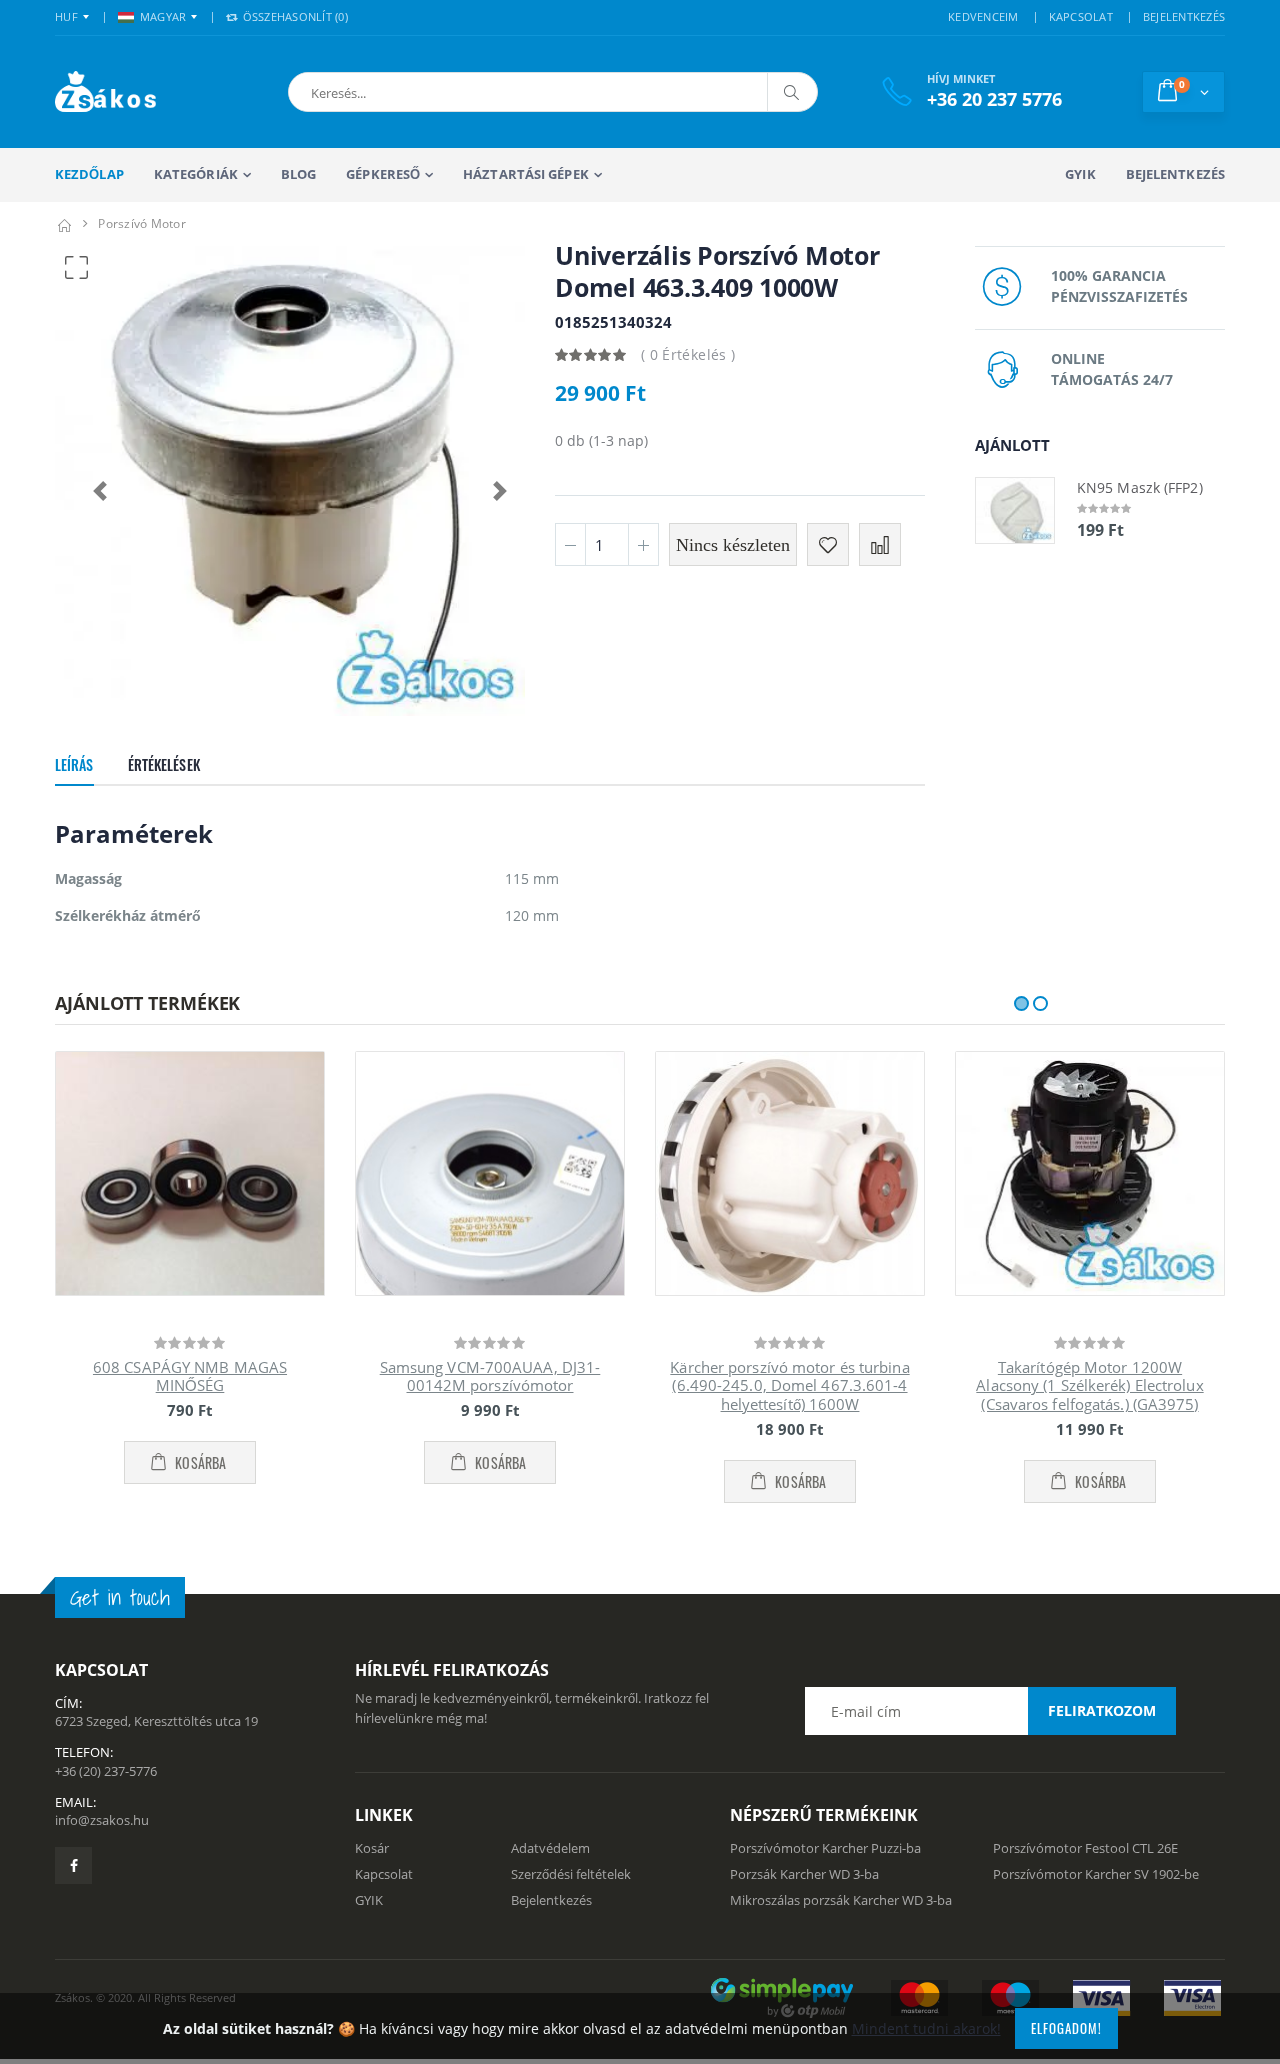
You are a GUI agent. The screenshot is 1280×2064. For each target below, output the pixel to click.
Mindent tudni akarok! (926, 2028)
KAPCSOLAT (1081, 16)
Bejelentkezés (1175, 174)
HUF (66, 16)
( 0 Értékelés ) (688, 354)
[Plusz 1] (643, 544)
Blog (298, 174)
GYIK (1080, 174)
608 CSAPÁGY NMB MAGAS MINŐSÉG (190, 1376)
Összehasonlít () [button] (293, 16)
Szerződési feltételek (571, 1874)
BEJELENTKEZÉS (1184, 16)
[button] (398, 92)
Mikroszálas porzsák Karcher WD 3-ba (841, 1900)
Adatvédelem (550, 1848)
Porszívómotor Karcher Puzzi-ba (825, 1848)
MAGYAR (163, 16)
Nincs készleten (733, 545)
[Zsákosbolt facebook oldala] (73, 1865)
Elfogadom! (1066, 2028)
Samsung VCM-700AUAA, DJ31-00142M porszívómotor (490, 1376)
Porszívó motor (142, 223)
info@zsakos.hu (102, 1820)
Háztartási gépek (526, 174)
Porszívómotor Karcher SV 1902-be (1096, 1874)
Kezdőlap (89, 174)
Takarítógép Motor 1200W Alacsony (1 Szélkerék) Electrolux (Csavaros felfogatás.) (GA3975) (1089, 1386)
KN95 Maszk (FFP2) (1140, 487)
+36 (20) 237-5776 (106, 1771)
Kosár (372, 1848)
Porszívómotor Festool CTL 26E (1085, 1848)
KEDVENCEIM (983, 16)
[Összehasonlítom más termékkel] (880, 544)
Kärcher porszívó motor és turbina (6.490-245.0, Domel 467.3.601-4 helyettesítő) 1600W (789, 1386)
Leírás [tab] (74, 764)
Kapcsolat (384, 1874)
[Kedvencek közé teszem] (828, 544)
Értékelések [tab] (164, 764)
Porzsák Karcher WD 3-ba (804, 1874)
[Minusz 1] (570, 544)
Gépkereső (383, 174)
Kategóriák (196, 174)
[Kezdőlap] (64, 223)
